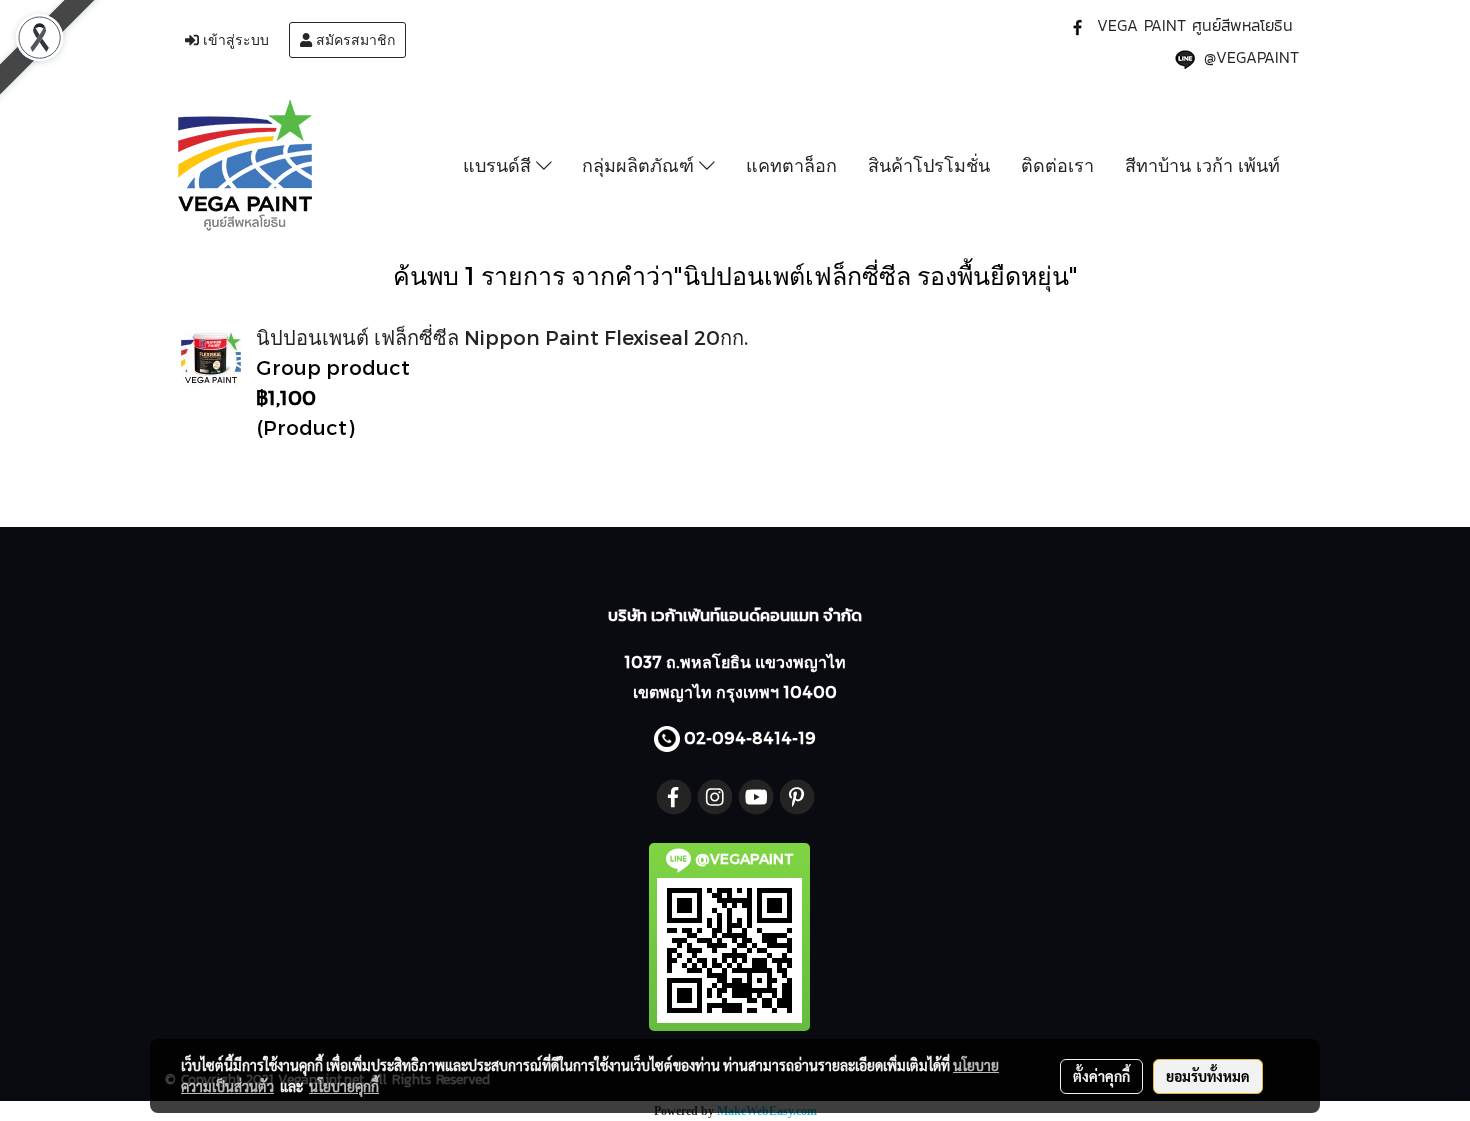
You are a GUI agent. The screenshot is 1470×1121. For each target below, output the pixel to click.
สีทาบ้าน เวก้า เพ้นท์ (1202, 165)
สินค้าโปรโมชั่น (929, 165)
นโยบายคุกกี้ (344, 1086)
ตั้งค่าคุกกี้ (1101, 1076)
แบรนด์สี (499, 165)
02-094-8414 (738, 737)
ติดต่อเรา (1057, 165)
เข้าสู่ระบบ (234, 40)
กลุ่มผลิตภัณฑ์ (640, 165)
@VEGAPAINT (1251, 57)
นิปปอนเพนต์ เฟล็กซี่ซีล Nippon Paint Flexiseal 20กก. (502, 337)
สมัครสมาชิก (353, 40)
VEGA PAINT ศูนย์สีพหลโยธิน (1195, 25)
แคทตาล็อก (791, 165)
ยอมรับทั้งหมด (1208, 1076)
